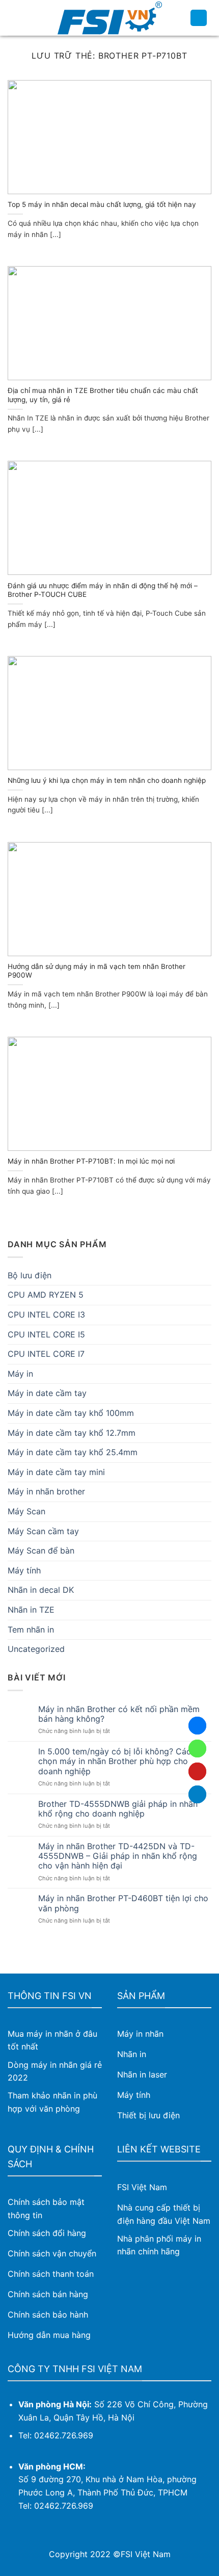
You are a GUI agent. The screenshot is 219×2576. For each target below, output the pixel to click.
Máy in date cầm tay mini (56, 1472)
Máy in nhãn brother (46, 1491)
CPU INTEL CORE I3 (46, 1315)
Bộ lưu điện (30, 1275)
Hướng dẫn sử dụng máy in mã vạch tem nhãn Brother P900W (97, 971)
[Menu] (14, 18)
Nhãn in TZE (31, 1610)
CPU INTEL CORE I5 (46, 1334)
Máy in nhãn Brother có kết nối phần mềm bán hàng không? (119, 1714)
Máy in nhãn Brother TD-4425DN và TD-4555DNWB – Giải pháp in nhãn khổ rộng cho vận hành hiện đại (118, 1856)
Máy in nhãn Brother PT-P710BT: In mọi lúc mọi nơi (91, 1161)
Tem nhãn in (31, 1629)
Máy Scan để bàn (41, 1550)
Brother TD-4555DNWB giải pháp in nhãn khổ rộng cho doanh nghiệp (118, 1809)
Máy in (20, 1374)
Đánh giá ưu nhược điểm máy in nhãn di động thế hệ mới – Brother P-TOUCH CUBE (103, 590)
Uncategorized (36, 1649)
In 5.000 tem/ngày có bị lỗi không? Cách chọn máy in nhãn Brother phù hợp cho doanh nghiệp (117, 1761)
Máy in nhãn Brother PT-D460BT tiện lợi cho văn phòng (123, 1903)
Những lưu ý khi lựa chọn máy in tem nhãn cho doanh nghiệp (107, 780)
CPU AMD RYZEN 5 (46, 1295)
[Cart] (199, 18)
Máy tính (24, 1570)
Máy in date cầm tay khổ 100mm (71, 1413)
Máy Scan (26, 1511)
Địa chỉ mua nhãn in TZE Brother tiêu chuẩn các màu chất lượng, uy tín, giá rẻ (103, 395)
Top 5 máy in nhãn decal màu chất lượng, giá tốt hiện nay (102, 204)
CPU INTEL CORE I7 (46, 1354)
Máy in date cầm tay (47, 1393)
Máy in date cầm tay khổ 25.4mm (73, 1452)
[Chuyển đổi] (207, 1374)
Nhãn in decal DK (41, 1590)
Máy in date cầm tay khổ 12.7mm (72, 1433)
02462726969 (197, 1749)
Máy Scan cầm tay (43, 1531)
